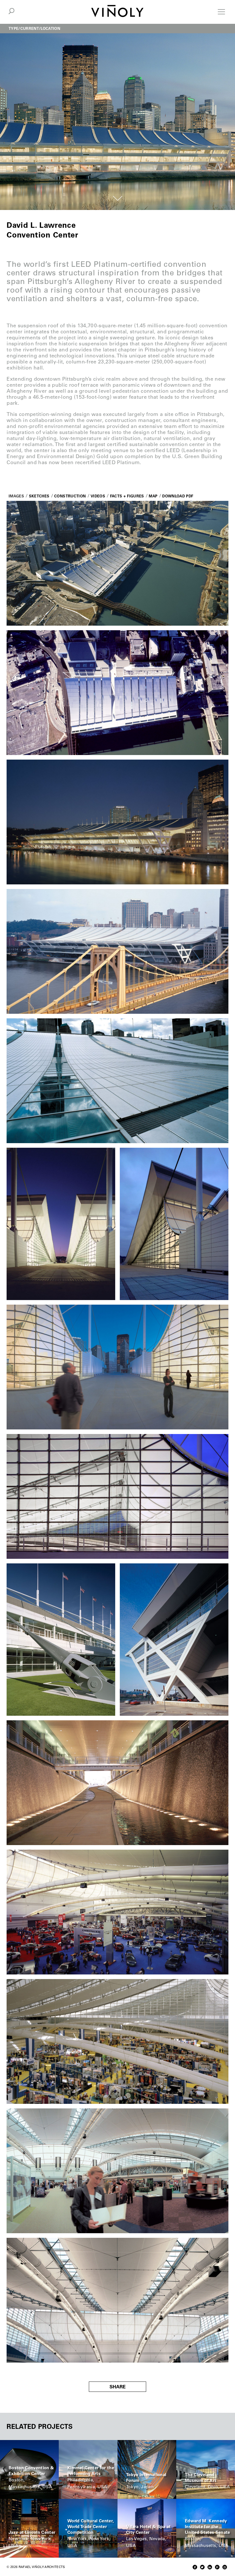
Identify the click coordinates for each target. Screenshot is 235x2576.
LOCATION (50, 28)
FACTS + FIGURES (127, 496)
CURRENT (30, 28)
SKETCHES (39, 496)
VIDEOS (98, 496)
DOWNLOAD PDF (178, 496)
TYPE (13, 28)
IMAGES (16, 496)
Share (117, 2387)
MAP (153, 496)
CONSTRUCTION (70, 496)
